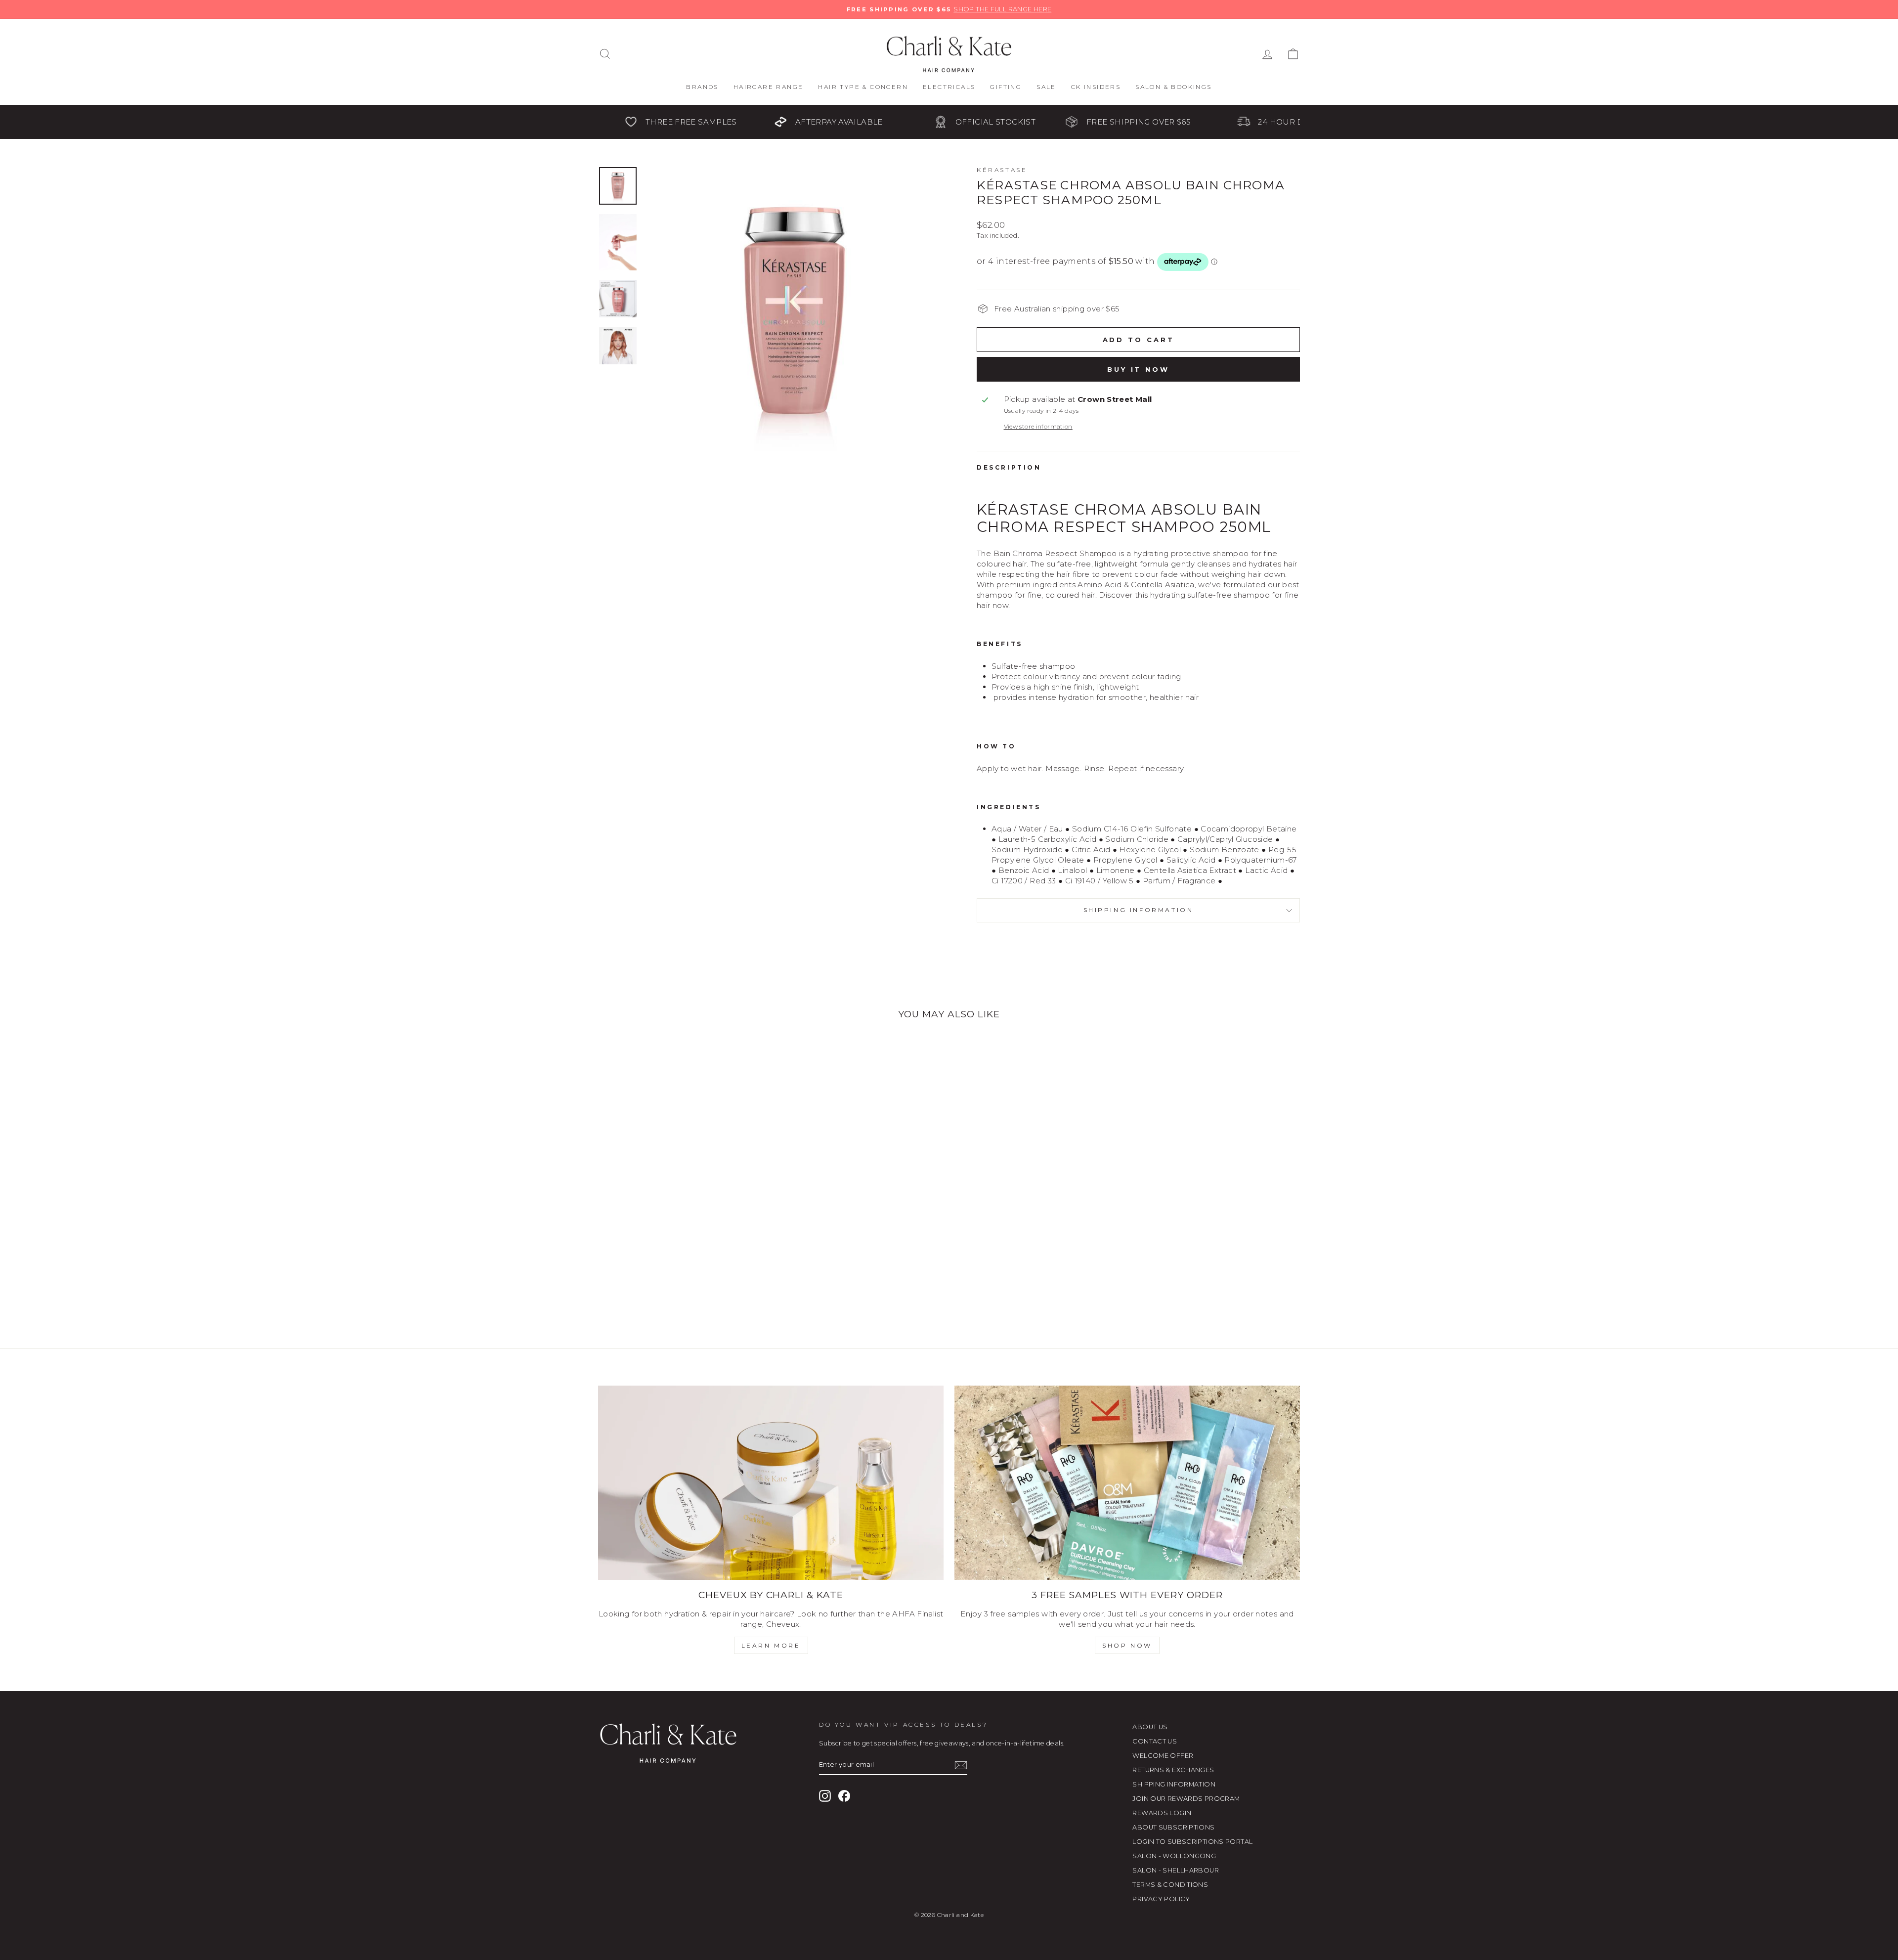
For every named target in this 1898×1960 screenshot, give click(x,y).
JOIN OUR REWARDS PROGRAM (1186, 1799)
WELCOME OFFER (1163, 1756)
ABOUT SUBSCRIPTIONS (1173, 1827)
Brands (702, 87)
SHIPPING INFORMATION (1174, 1784)
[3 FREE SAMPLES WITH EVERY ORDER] (1127, 1483)
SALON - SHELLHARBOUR (1176, 1870)
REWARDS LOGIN (1162, 1813)
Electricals (949, 87)
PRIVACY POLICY (1161, 1899)
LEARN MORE (771, 1645)
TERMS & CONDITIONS (1170, 1885)
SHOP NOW (1127, 1645)
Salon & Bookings (1173, 87)
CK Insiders (1096, 87)
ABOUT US (1150, 1727)
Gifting (1006, 87)
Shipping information (1139, 910)
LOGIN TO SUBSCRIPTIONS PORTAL (1192, 1842)
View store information (1038, 426)
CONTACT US (1155, 1741)
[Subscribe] (961, 1765)
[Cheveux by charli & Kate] (771, 1483)
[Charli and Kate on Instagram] (825, 1796)
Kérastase (1002, 170)
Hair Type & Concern (863, 87)
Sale (1046, 87)
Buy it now (1138, 369)
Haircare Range (769, 87)
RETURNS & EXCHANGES (1173, 1770)
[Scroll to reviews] (1138, 284)
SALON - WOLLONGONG (1174, 1856)
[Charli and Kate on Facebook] (844, 1796)
